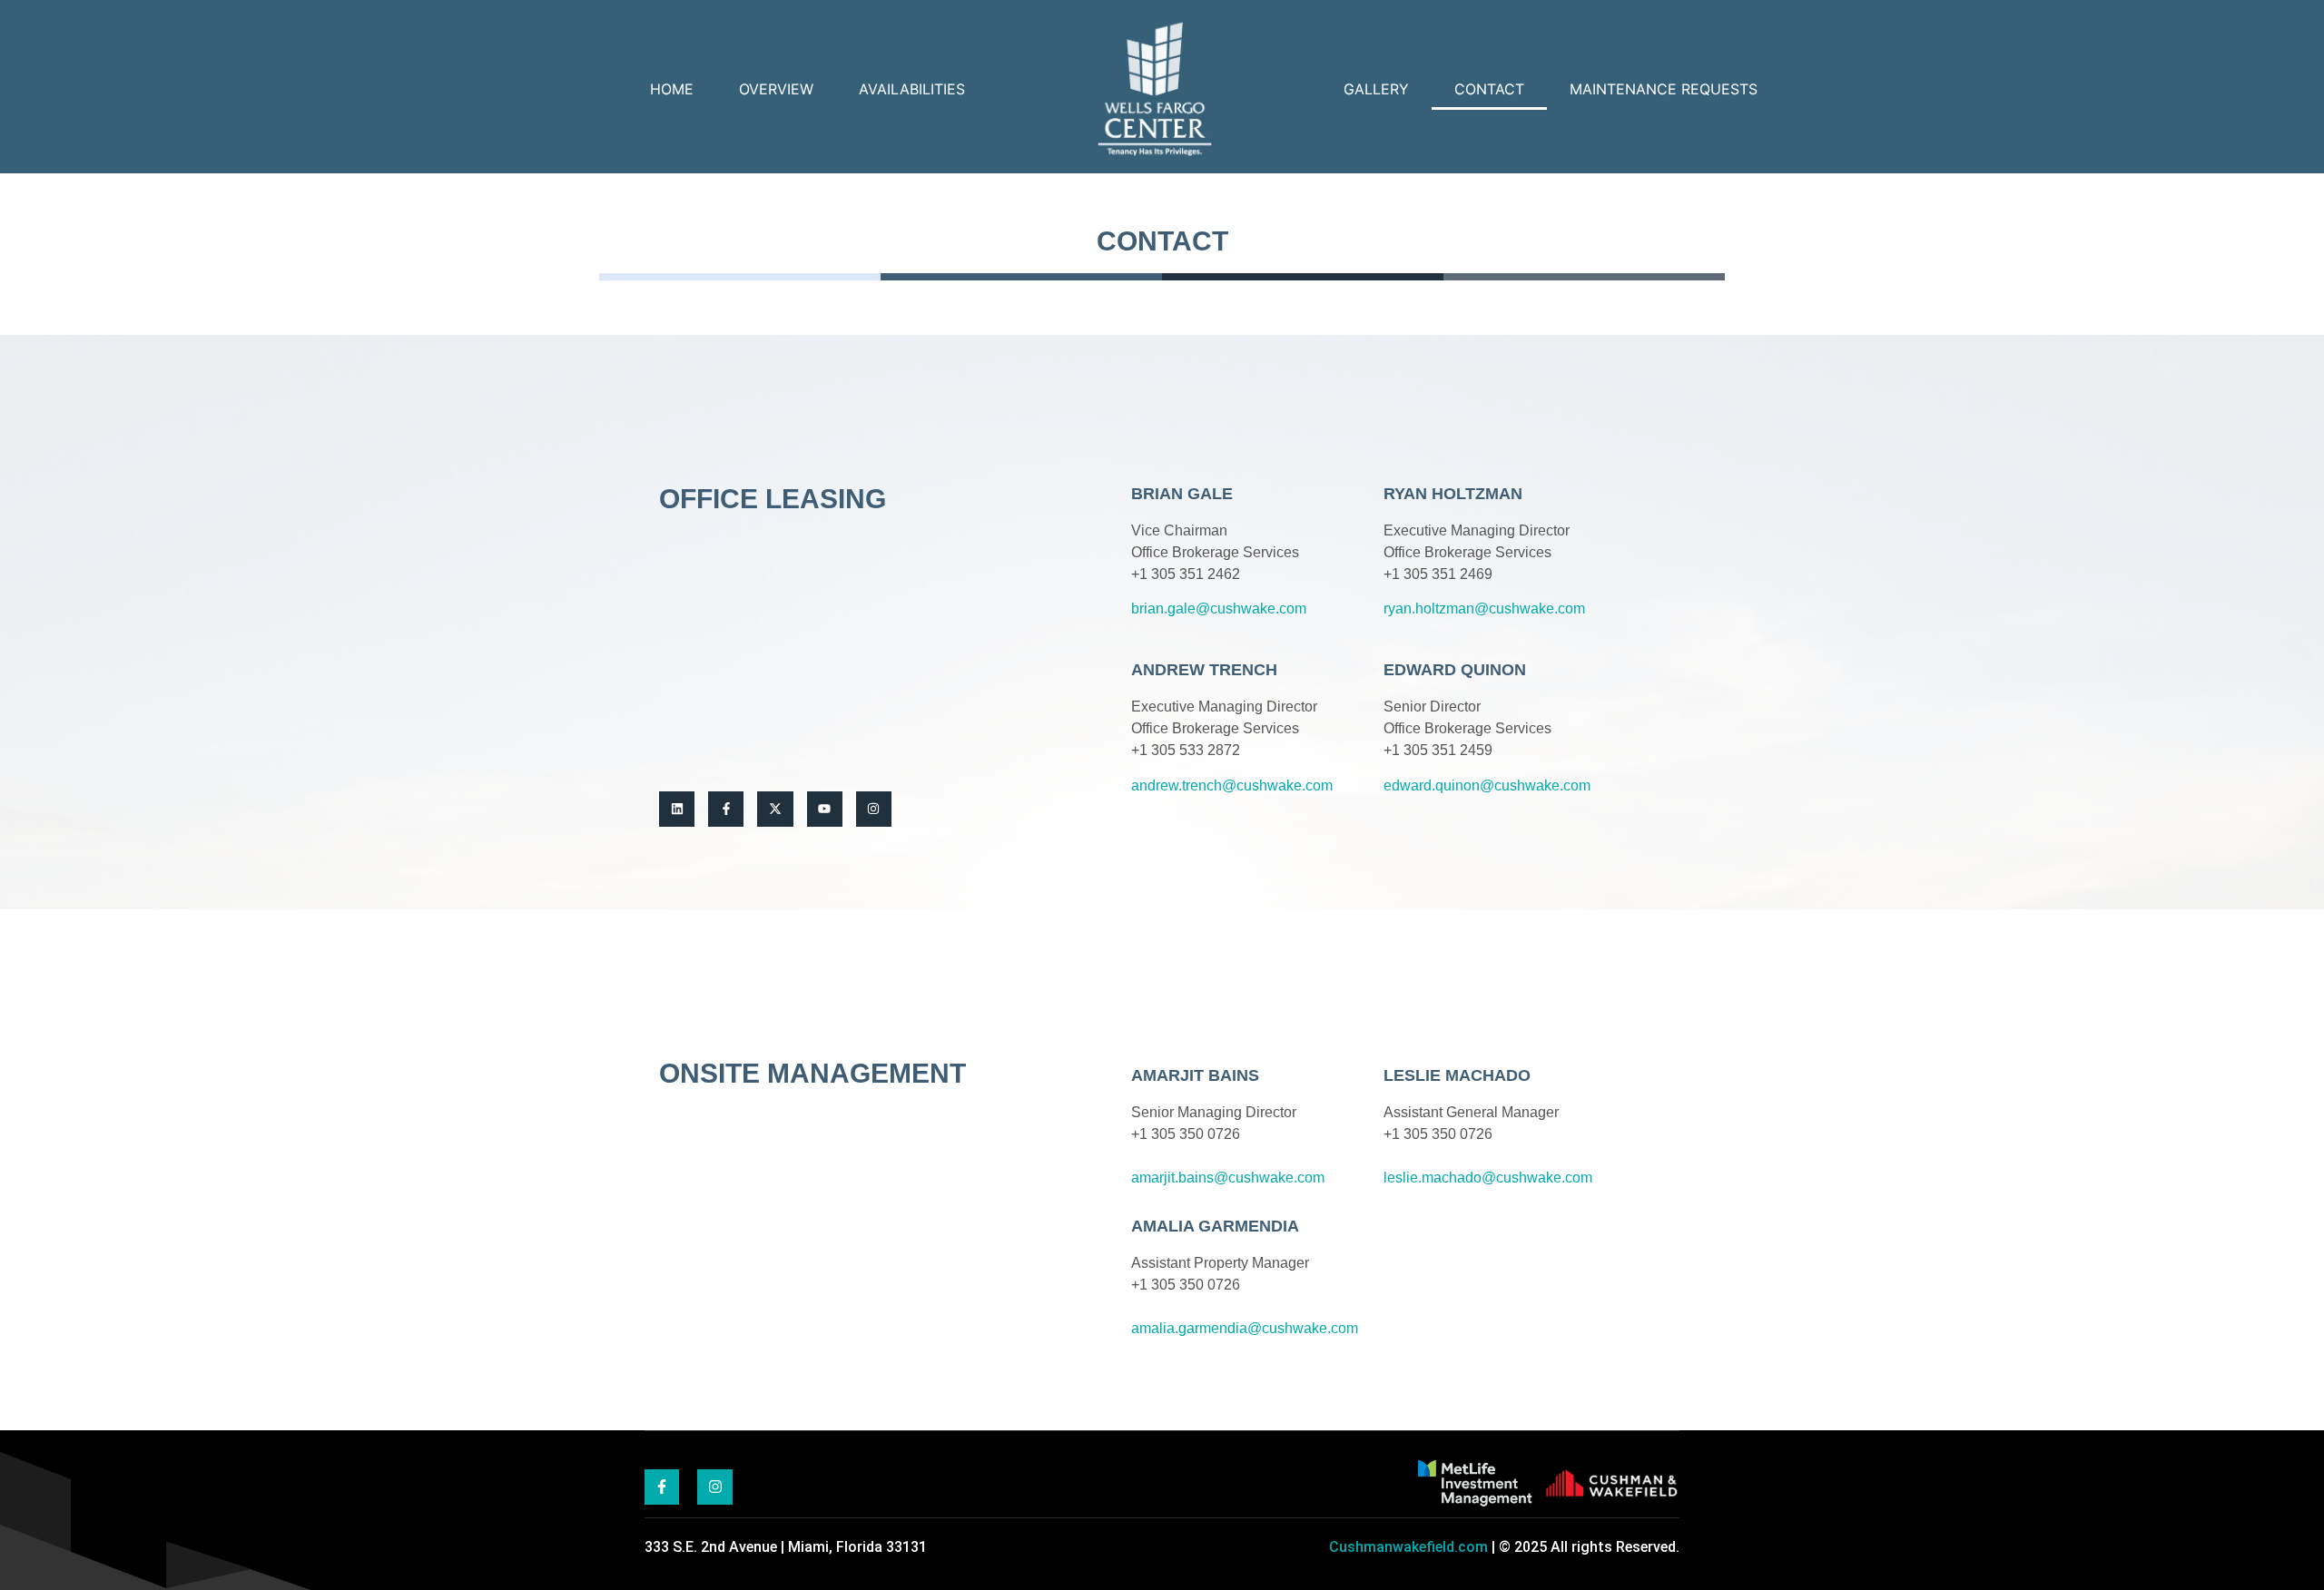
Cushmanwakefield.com (1408, 1547)
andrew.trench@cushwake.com (1232, 785)
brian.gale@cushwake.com (1219, 609)
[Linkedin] (677, 809)
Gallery (1376, 89)
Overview (776, 89)
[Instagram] (874, 809)
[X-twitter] (775, 809)
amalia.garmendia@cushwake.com (1245, 1328)
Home (672, 89)
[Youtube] (825, 809)
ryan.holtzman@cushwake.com (1484, 609)
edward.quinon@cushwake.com (1487, 785)
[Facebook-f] (726, 809)
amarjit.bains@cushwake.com (1228, 1178)
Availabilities (912, 89)
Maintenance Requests (1664, 89)
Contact (1489, 89)
